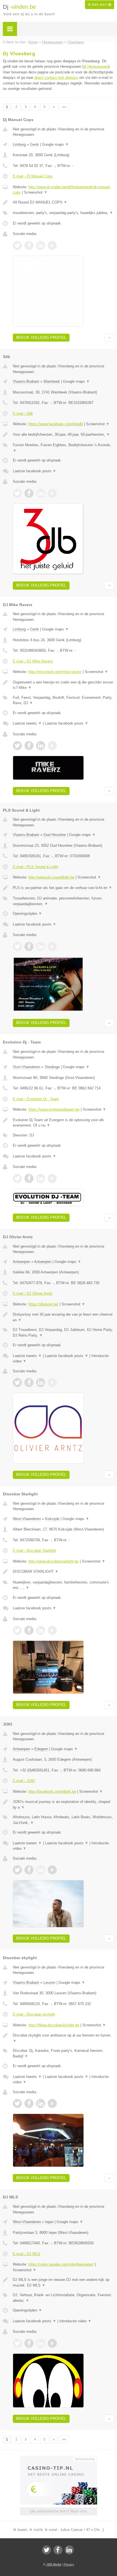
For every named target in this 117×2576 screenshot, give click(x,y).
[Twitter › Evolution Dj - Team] (17, 1178)
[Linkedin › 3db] (41, 493)
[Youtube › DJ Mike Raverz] (52, 746)
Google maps (55, 144)
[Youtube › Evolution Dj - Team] (52, 1178)
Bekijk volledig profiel (41, 337)
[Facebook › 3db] (29, 493)
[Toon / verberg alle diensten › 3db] (63, 448)
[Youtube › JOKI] (52, 1870)
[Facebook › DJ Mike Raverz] (29, 746)
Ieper (49, 2222)
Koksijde (52, 1519)
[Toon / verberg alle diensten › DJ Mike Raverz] (63, 700)
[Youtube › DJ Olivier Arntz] (52, 1383)
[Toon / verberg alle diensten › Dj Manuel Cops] (63, 213)
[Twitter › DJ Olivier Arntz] (17, 1383)
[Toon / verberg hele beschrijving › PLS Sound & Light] (63, 888)
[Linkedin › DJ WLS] (41, 2343)
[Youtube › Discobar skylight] (52, 2103)
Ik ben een (100, 5)
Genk (35, 144)
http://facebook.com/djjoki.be (52, 1791)
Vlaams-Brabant (26, 381)
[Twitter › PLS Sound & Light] (17, 947)
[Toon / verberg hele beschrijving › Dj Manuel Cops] (63, 202)
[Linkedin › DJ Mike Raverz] (41, 746)
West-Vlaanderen (27, 1519)
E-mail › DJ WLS (27, 2254)
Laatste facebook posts (35, 471)
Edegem (41, 1749)
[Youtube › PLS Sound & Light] (52, 947)
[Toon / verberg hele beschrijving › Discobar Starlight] (63, 1572)
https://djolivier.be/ (43, 1304)
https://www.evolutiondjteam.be (54, 1109)
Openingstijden (27, 914)
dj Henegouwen (96, 66)
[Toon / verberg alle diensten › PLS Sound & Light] (63, 901)
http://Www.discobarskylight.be (54, 2025)
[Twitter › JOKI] (17, 1870)
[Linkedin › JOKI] (41, 1870)
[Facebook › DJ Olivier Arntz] (29, 1383)
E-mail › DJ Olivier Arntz (33, 1293)
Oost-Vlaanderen (27, 1067)
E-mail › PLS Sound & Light (35, 867)
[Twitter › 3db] (17, 493)
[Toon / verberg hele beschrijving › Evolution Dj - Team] (63, 1123)
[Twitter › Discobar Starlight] (17, 1630)
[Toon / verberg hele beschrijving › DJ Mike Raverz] (63, 685)
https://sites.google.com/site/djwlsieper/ (61, 2264)
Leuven (49, 1983)
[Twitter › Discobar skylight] (17, 2103)
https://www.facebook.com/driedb (56, 424)
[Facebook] (58, 2550)
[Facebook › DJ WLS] (29, 2343)
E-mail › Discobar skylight (34, 2014)
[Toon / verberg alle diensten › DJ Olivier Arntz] (63, 1333)
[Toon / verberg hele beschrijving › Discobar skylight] (63, 2038)
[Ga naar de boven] (109, 338)
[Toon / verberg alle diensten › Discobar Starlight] (63, 1585)
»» (64, 107)
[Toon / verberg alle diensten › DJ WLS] (63, 2298)
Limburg (19, 144)
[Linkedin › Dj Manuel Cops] (41, 245)
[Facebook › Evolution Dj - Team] (29, 1178)
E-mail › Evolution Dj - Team (36, 1099)
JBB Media (54, 2564)
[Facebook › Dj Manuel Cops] (29, 245)
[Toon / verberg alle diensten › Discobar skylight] (63, 2053)
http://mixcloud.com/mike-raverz (55, 672)
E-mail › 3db (23, 413)
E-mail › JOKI (24, 1781)
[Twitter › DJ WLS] (17, 2343)
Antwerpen (21, 1262)
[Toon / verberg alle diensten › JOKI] (63, 1820)
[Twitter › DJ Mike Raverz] (17, 746)
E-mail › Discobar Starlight (34, 1551)
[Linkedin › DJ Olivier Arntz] (41, 1383)
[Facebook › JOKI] (29, 1870)
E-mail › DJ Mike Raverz (33, 661)
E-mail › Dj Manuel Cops (33, 176)
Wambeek (52, 381)
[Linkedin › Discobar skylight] (41, 2103)
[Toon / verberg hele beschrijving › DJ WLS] (63, 2282)
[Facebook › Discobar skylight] (29, 2103)
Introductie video (75, 2321)
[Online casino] (58, 2458)
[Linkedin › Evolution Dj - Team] (41, 1178)
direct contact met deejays (56, 78)
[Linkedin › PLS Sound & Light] (41, 947)
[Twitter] (47, 2550)
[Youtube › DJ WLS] (52, 2343)
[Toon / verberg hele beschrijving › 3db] (63, 435)
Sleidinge (52, 1067)
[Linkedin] (69, 2550)
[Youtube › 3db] (52, 493)
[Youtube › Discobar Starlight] (52, 1630)
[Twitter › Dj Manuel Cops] (17, 245)
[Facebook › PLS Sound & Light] (29, 947)
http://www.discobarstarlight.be (54, 1561)
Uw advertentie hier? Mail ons (58, 2511)
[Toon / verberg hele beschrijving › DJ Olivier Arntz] (63, 1317)
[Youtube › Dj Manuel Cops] (52, 245)
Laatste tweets (27, 723)
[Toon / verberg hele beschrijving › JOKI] (63, 1805)
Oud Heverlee (55, 835)
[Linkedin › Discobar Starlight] (41, 1630)
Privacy (69, 2564)
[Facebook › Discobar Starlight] (29, 1630)
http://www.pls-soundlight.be (51, 877)
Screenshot (36, 192)
